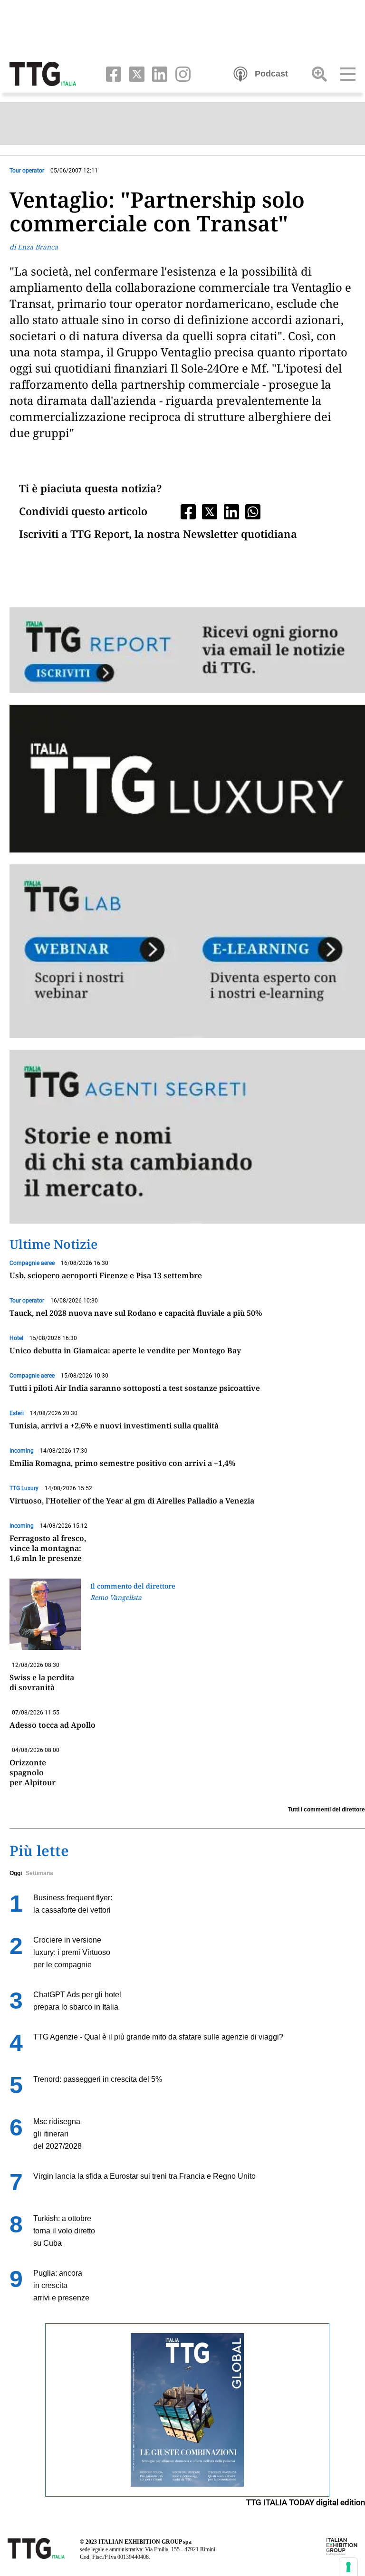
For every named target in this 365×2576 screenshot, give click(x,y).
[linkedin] (158, 73)
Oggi (16, 1873)
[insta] (180, 73)
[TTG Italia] (43, 73)
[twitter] (135, 73)
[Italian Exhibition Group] (342, 2546)
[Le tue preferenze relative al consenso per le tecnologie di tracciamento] (348, 2567)
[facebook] (111, 73)
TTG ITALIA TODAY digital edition (306, 2502)
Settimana (39, 1873)
